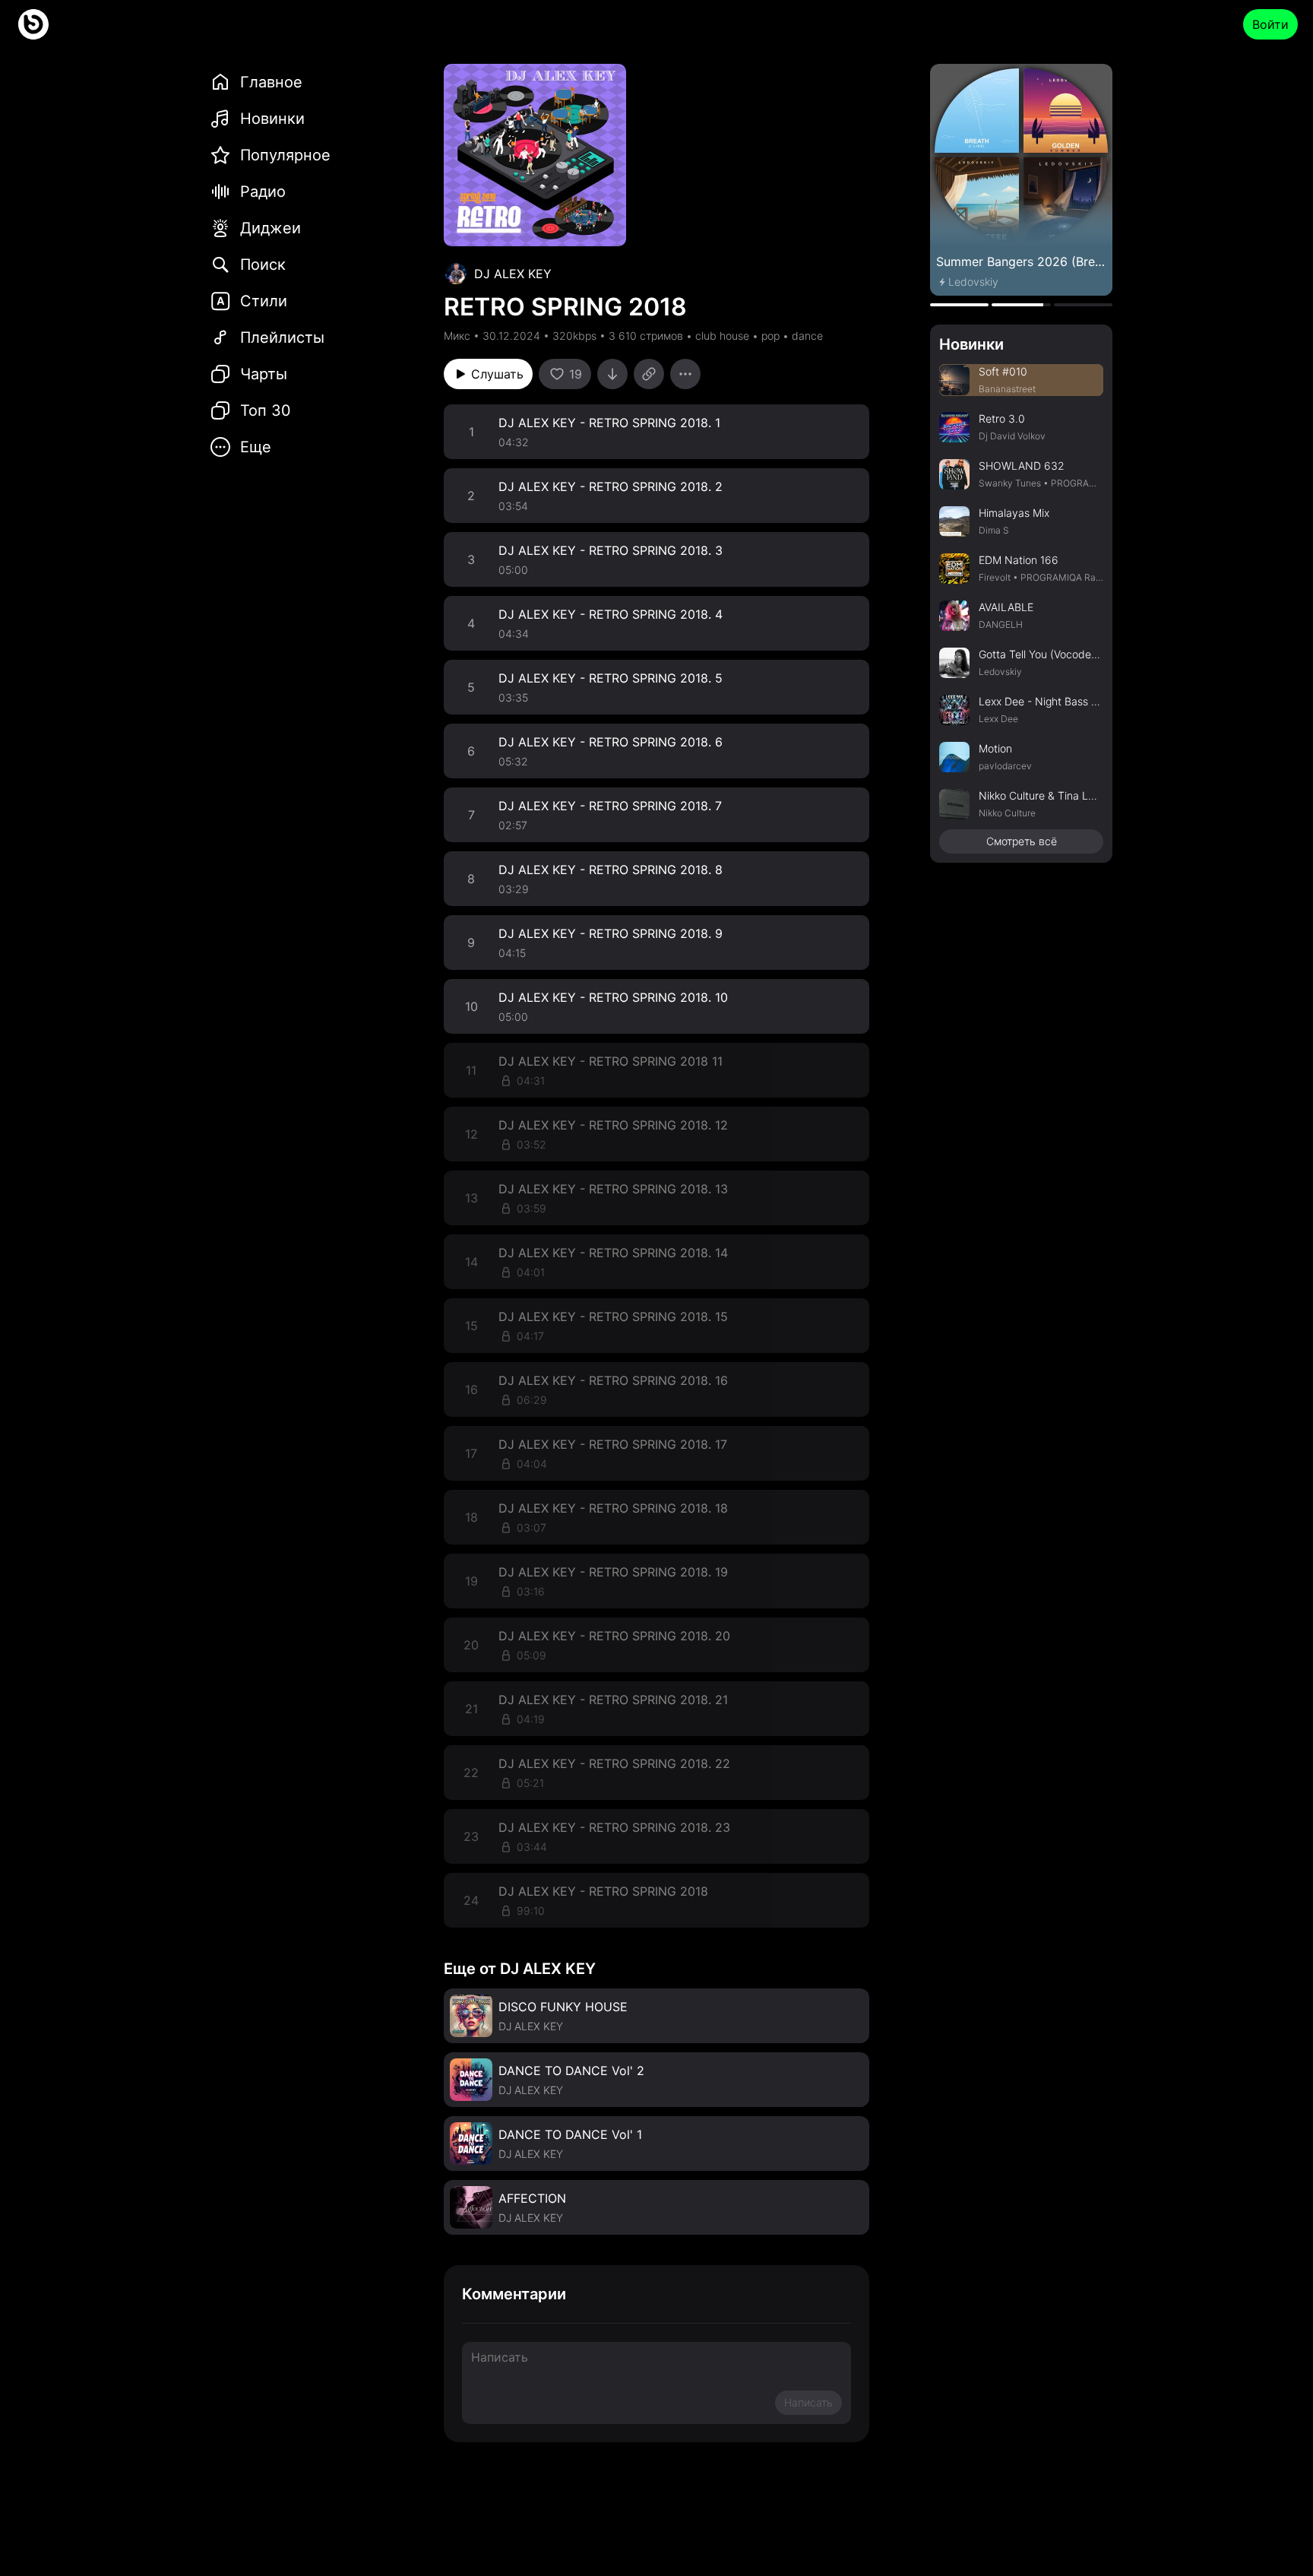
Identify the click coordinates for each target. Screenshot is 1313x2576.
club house (722, 336)
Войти (1270, 24)
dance (807, 336)
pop (770, 336)
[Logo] (33, 24)
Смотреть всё (1022, 841)
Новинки (971, 344)
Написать (808, 2402)
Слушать (497, 374)
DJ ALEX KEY (513, 274)
